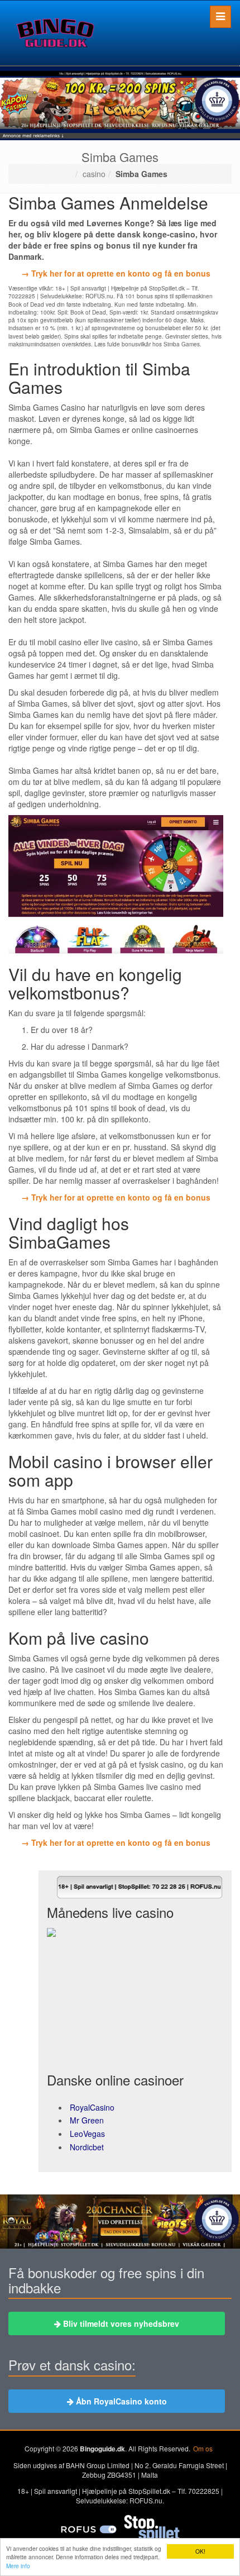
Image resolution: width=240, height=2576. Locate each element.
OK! (200, 2551)
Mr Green (87, 2120)
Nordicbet (87, 2147)
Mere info (18, 2566)
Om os (203, 2448)
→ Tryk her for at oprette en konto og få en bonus (116, 273)
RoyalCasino (92, 2107)
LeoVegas (87, 2134)
